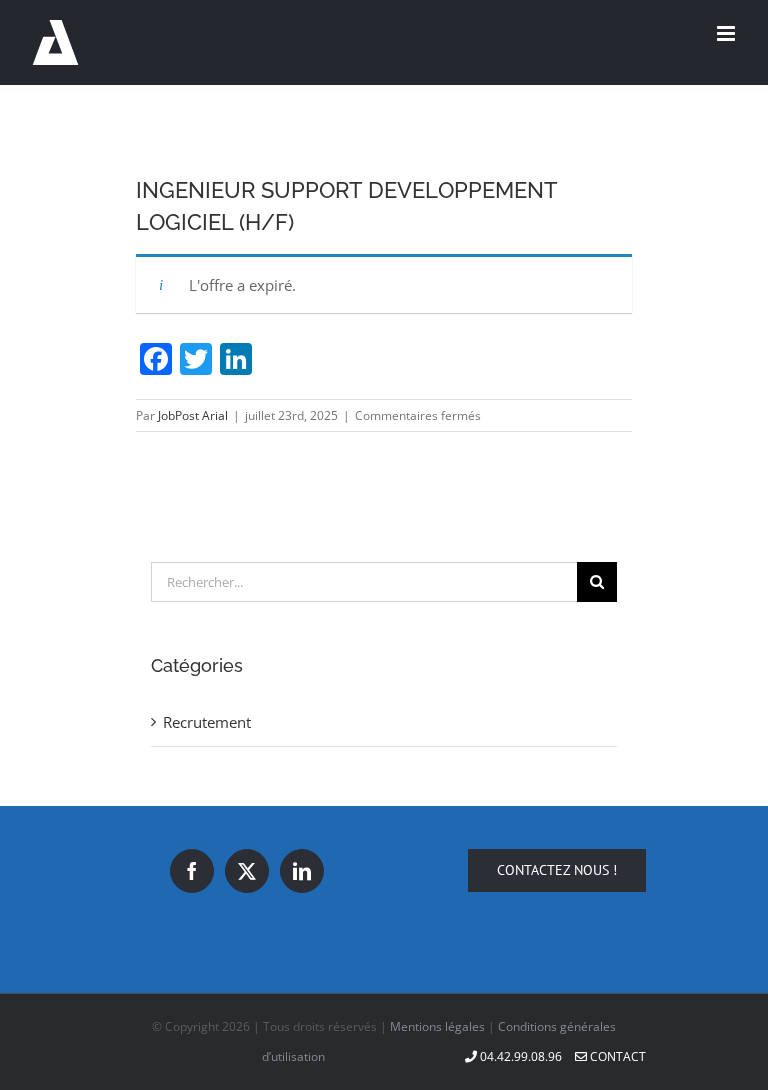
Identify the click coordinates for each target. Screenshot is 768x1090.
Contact (616, 1056)
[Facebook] (192, 871)
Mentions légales (437, 1026)
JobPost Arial (193, 415)
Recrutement (207, 722)
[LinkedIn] (302, 871)
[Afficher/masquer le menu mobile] (727, 33)
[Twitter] (247, 871)
